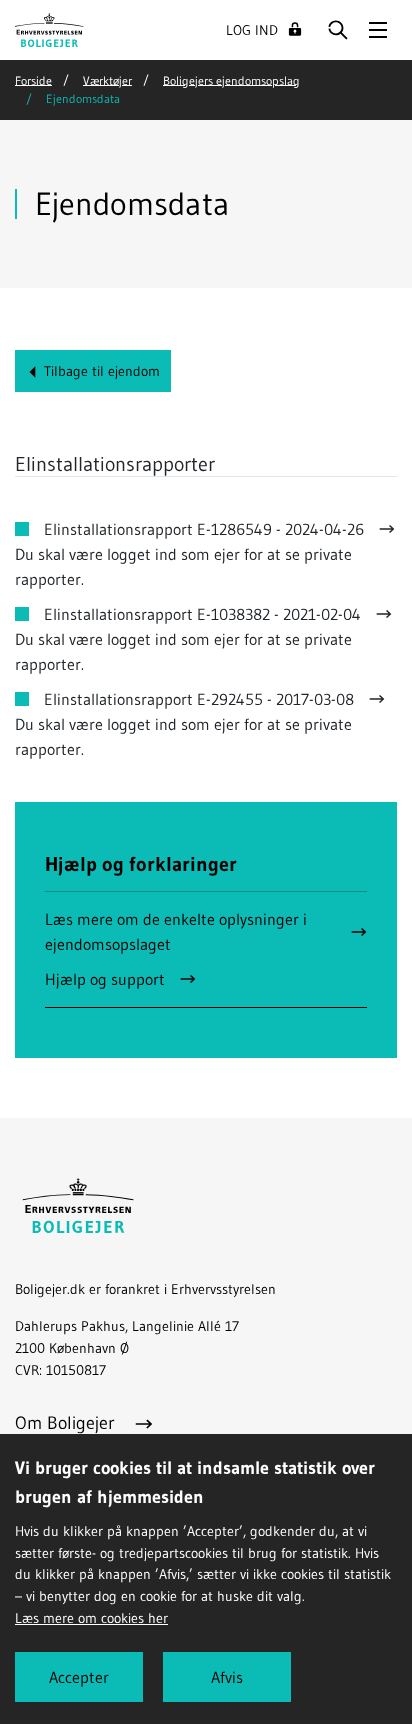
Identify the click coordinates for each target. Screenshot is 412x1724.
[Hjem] (49, 28)
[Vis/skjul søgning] (338, 30)
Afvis (227, 1677)
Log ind (252, 30)
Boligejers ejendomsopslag (231, 79)
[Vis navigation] (378, 30)
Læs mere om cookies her (91, 1618)
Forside (33, 79)
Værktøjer (107, 79)
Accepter (79, 1677)
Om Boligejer (67, 1423)
